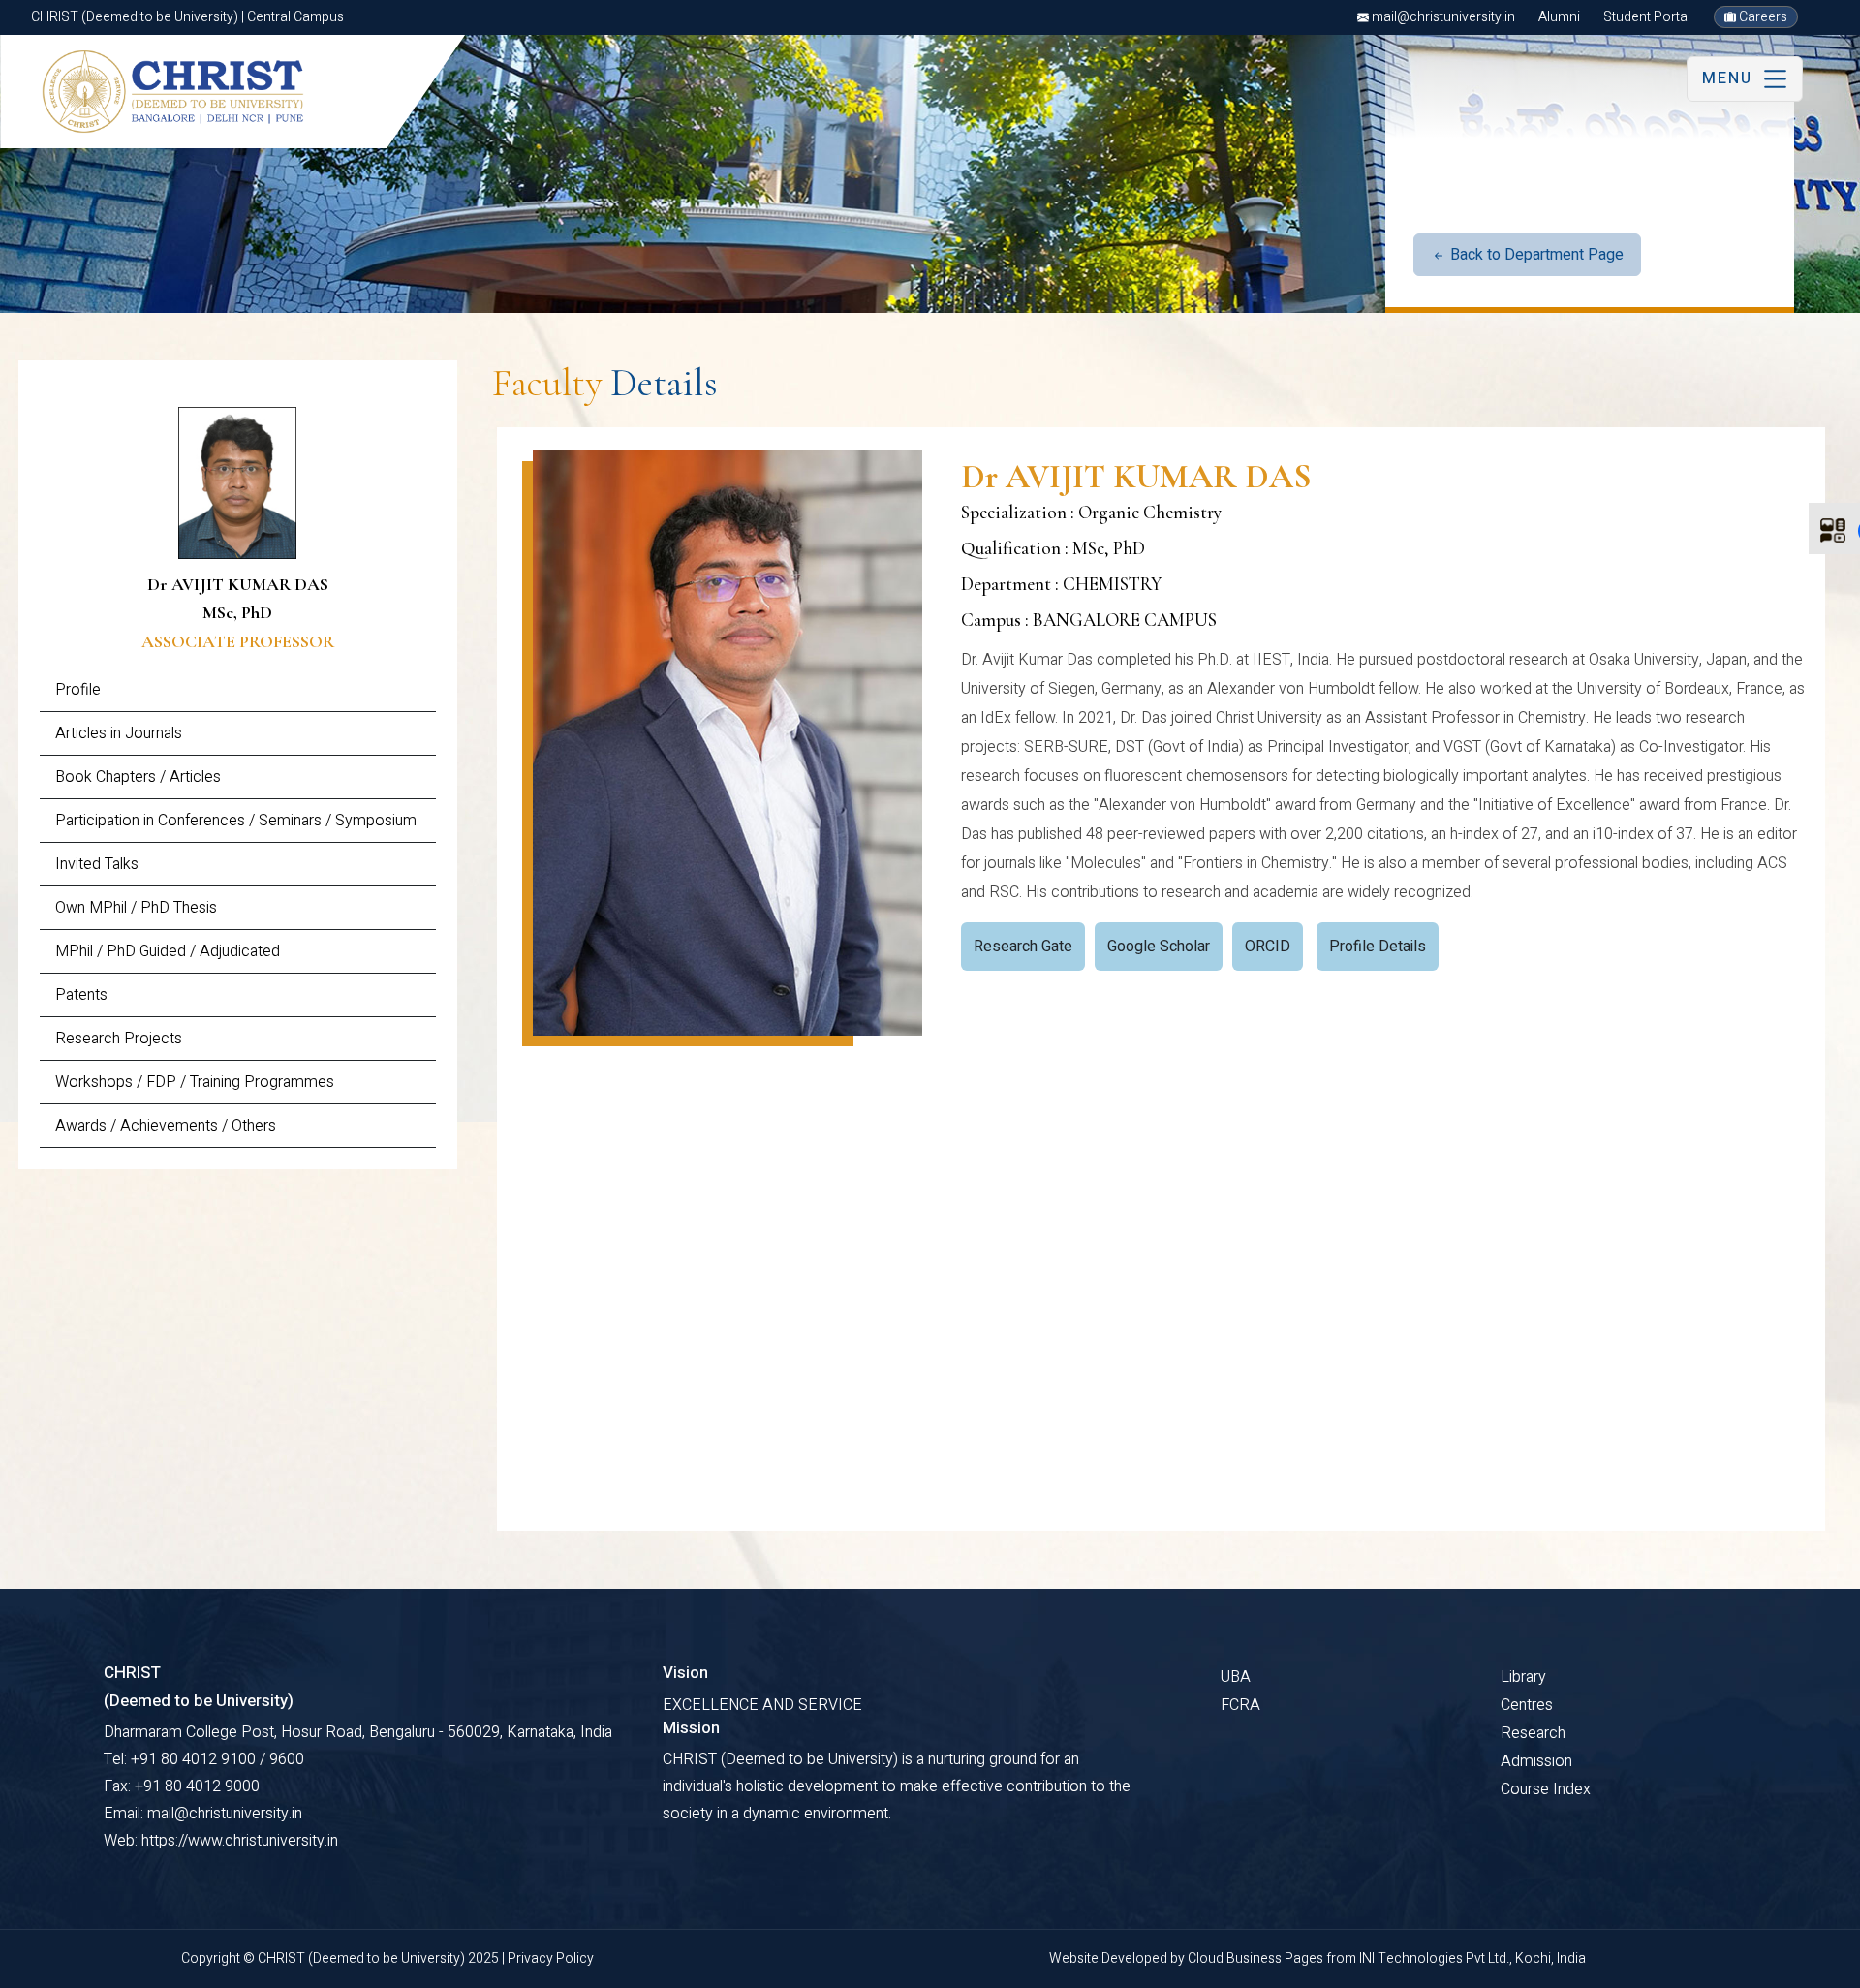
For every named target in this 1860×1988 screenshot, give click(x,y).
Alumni (1559, 17)
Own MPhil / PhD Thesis (136, 908)
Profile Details (1378, 947)
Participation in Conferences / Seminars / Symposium (236, 821)
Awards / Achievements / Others (166, 1126)
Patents (81, 995)
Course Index (1546, 1789)
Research (1533, 1733)
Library (1523, 1677)
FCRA (1240, 1705)
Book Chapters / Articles (138, 777)
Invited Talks (97, 864)
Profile (78, 690)
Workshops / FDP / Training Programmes (195, 1082)
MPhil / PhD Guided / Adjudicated (168, 951)
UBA (1236, 1677)
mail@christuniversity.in (1442, 17)
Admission (1536, 1761)
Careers (1762, 17)
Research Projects (119, 1039)
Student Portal (1647, 17)
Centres (1527, 1705)
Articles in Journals (119, 733)
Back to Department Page (1535, 255)
